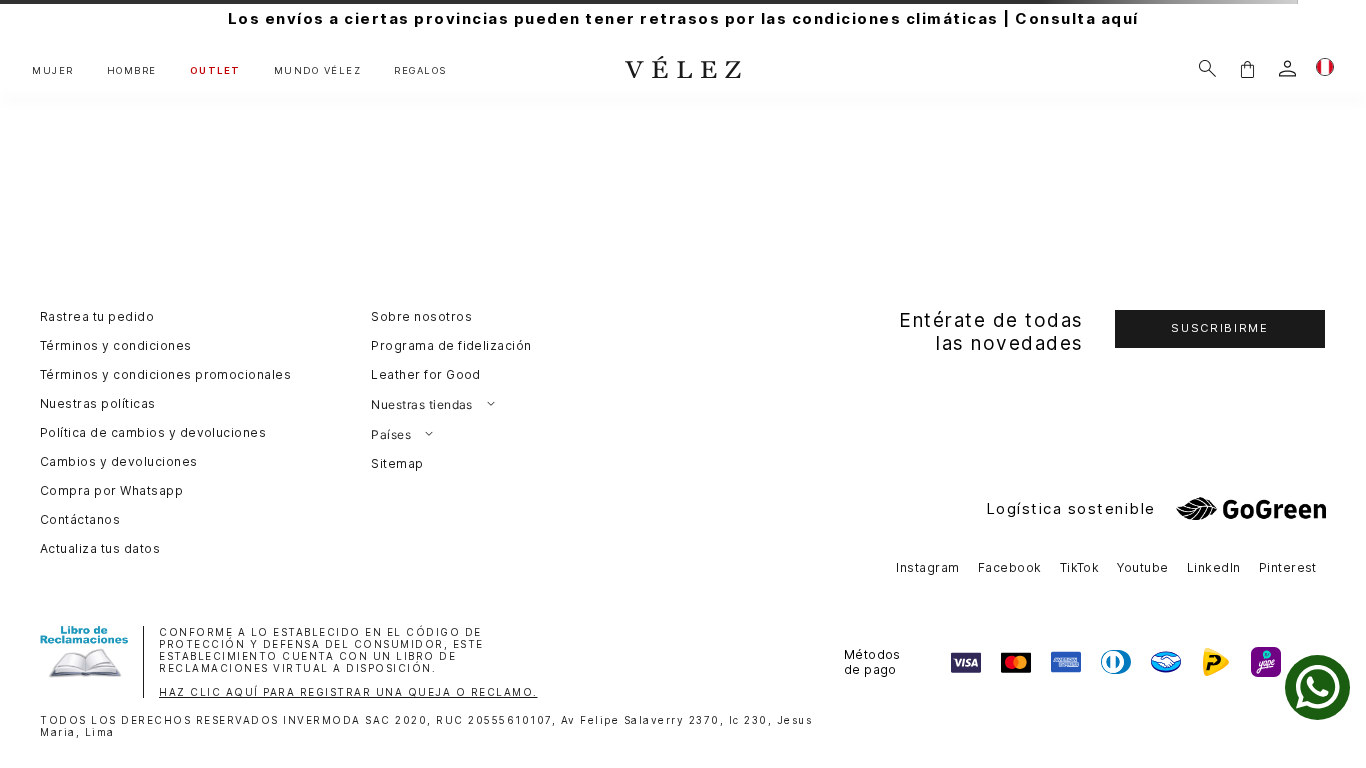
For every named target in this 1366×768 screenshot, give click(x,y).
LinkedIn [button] (1214, 567)
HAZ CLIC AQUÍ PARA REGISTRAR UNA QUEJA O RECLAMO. (348, 692)
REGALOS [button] (420, 70)
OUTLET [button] (215, 70)
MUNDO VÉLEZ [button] (318, 70)
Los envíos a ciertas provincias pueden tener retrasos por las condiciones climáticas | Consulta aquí (683, 18)
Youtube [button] (1142, 567)
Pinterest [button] (1288, 567)
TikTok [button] (1080, 567)
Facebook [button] (1010, 567)
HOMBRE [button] (132, 70)
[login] (1287, 68)
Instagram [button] (927, 567)
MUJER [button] (53, 70)
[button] (1247, 68)
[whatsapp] (1317, 687)
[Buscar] (1207, 68)
